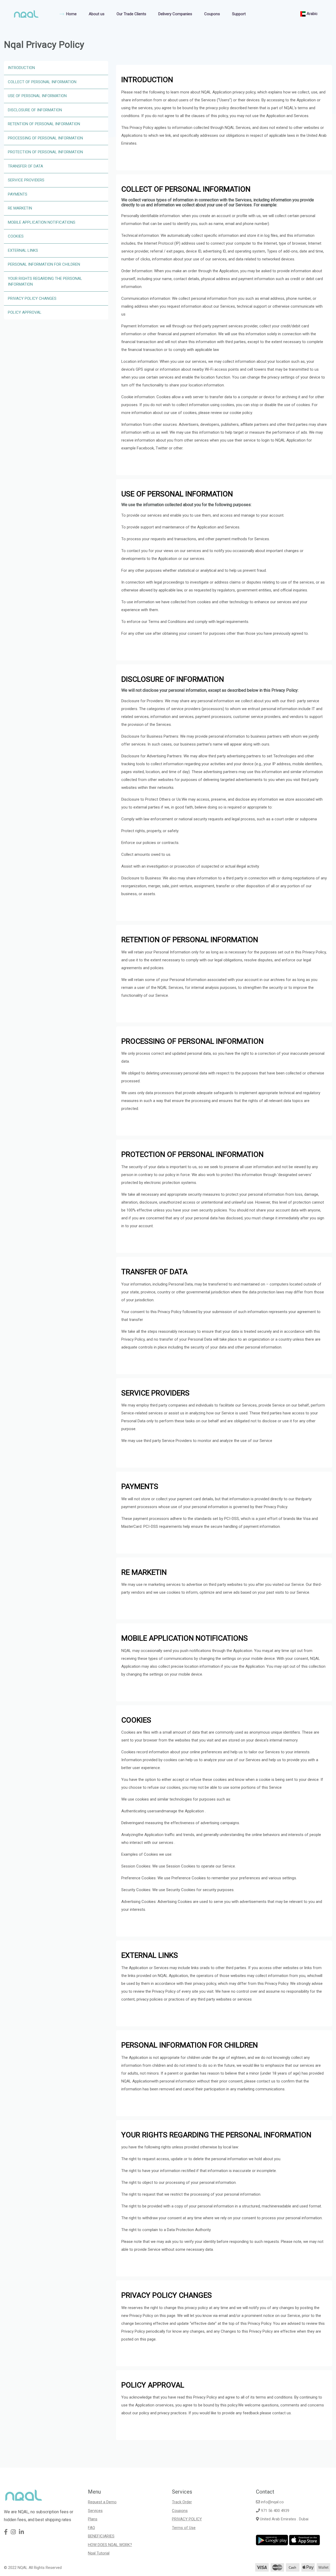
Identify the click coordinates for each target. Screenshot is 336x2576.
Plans (93, 2519)
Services (95, 2511)
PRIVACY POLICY (187, 2519)
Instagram (266, 2472)
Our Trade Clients (131, 14)
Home (71, 14)
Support (239, 14)
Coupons (212, 14)
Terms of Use (184, 2528)
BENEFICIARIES (101, 2536)
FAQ (91, 2528)
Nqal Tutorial (99, 2553)
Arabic (312, 14)
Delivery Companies (175, 14)
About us (97, 14)
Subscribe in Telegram (277, 2497)
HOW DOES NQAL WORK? (110, 2545)
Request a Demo (102, 2502)
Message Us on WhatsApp (281, 2484)
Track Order (182, 2502)
